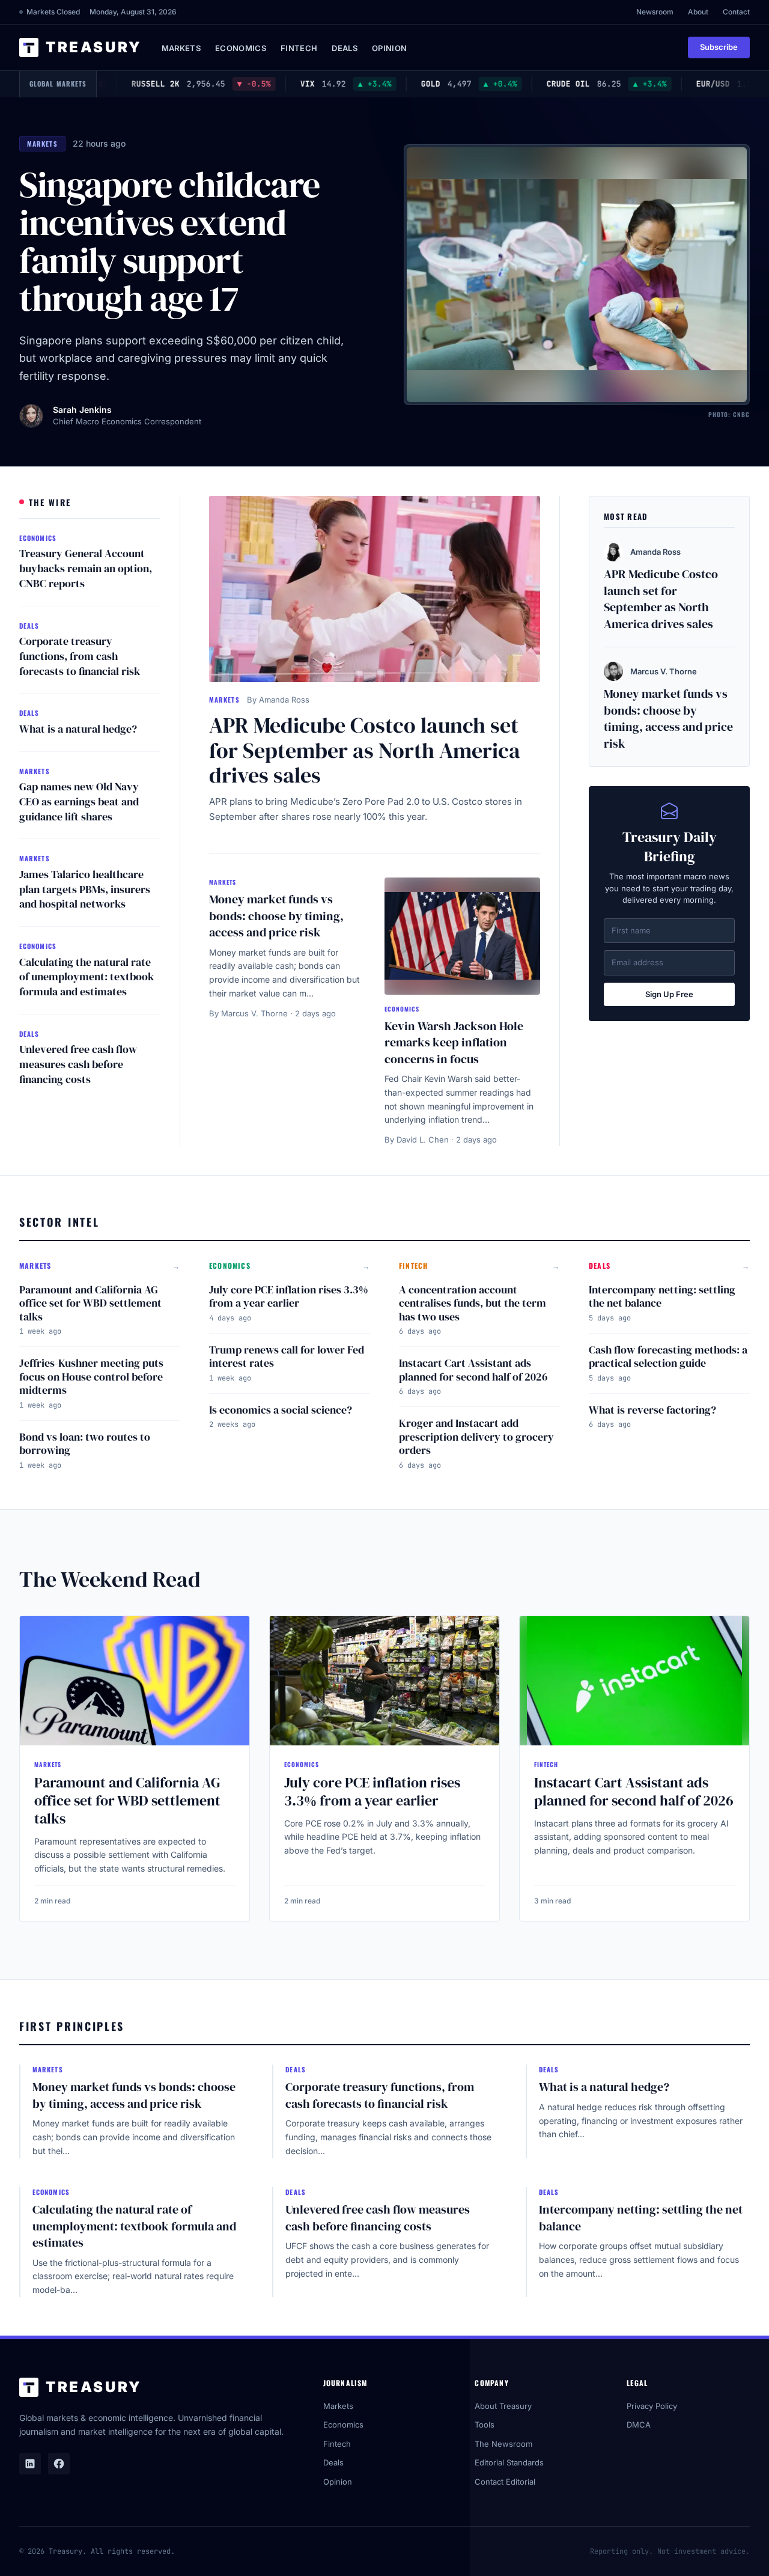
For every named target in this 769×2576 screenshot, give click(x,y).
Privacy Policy (652, 2406)
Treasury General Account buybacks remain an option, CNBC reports (86, 568)
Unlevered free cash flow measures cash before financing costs (78, 1064)
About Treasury (503, 2406)
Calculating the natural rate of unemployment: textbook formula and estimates (87, 977)
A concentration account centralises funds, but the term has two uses (473, 1303)
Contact (736, 12)
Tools (485, 2425)
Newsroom (655, 12)
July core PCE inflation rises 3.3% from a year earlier (289, 1296)
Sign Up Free (669, 994)
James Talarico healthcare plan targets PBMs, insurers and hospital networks (85, 889)
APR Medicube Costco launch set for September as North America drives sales (365, 750)
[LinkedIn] (30, 2464)
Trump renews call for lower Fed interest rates (287, 1357)
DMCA (639, 2425)
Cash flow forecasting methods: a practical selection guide (668, 1357)
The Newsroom (503, 2444)
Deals (345, 48)
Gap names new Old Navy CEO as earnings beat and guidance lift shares (79, 801)
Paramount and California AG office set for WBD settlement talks (90, 1303)
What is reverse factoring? (652, 1410)
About (698, 12)
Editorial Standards (509, 2462)
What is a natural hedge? (78, 729)
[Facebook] (59, 2464)
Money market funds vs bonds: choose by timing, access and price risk (276, 916)
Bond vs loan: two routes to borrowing (85, 1444)
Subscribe (719, 47)
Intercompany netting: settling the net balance (662, 1296)
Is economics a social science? (281, 1410)
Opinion (389, 48)
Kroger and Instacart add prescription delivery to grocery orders (476, 1436)
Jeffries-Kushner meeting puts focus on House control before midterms (91, 1376)
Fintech (299, 48)
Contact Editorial (505, 2482)
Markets (181, 48)
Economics (241, 48)
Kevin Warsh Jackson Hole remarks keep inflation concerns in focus (454, 1042)
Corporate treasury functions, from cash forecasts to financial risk (80, 656)
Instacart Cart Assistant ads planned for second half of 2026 (473, 1370)
